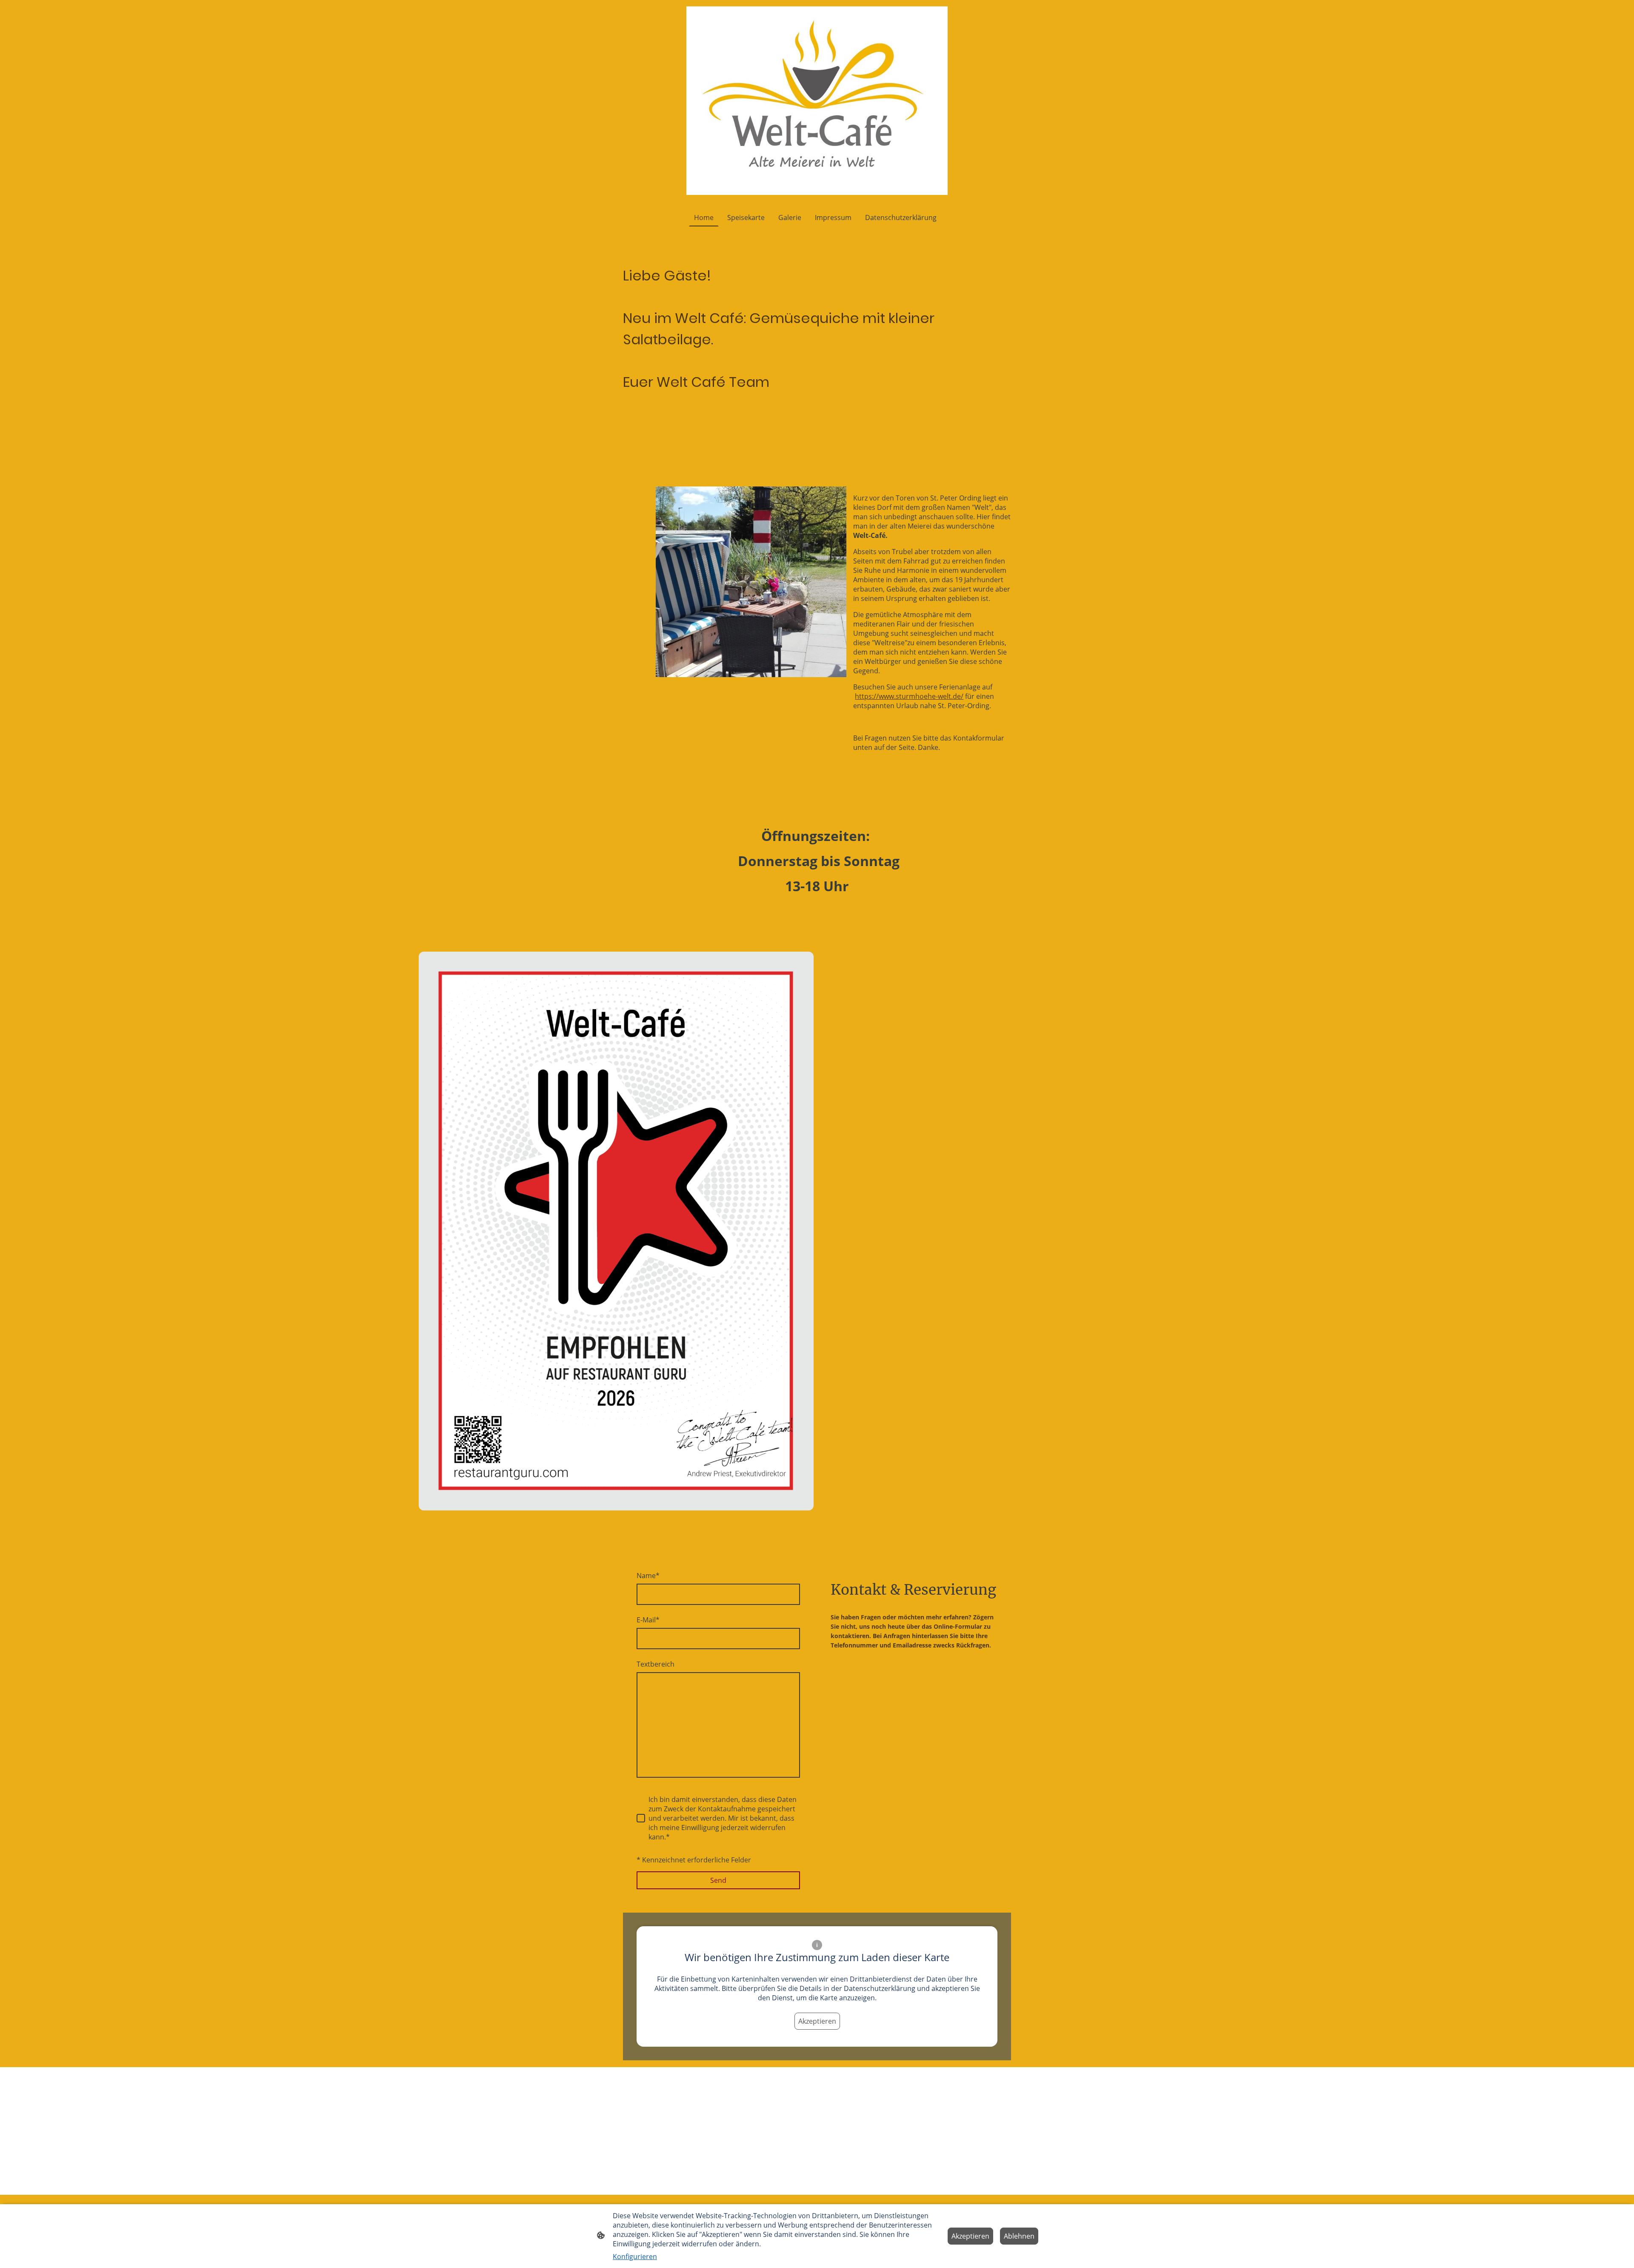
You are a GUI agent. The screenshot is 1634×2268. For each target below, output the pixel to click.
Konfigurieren (635, 2257)
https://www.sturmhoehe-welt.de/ (909, 696)
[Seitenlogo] (817, 101)
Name (648, 1576)
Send (718, 1880)
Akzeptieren (817, 2021)
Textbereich (656, 1664)
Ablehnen (1019, 2236)
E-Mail (648, 1620)
